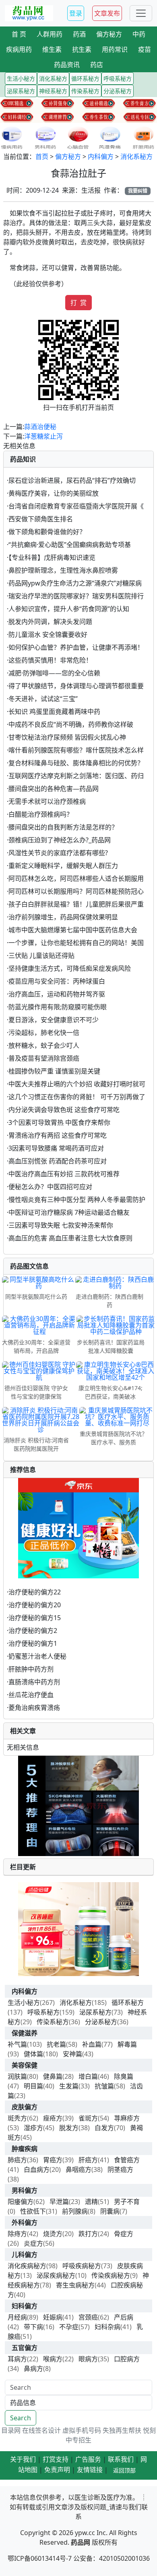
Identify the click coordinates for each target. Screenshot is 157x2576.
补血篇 (92, 2044)
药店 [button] (97, 65)
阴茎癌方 (120, 2169)
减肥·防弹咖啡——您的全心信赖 (54, 673)
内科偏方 (101, 157)
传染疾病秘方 (111, 2275)
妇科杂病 (107, 2327)
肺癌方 (17, 2160)
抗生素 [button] (82, 49)
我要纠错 (138, 191)
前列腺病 (75, 2211)
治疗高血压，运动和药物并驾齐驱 (57, 994)
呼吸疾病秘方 (82, 2266)
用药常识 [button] (115, 49)
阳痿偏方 (21, 2202)
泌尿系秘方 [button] (21, 91)
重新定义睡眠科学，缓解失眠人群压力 (63, 866)
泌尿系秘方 (95, 2012)
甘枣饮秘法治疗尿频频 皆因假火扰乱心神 (67, 737)
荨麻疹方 (127, 2118)
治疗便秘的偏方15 (35, 1618)
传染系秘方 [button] (85, 91)
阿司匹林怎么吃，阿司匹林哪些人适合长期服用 (76, 878)
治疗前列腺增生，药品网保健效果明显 (63, 917)
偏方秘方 (68, 157)
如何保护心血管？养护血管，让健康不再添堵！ (76, 647)
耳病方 (17, 2359)
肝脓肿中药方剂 (31, 1669)
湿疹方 (33, 2128)
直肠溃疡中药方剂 (34, 1682)
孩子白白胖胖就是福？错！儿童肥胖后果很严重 (76, 904)
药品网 (81, 2542)
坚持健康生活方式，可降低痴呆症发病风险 (70, 968)
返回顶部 (124, 2470)
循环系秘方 (128, 2003)
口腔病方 (127, 2359)
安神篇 (72, 2054)
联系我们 (121, 2459)
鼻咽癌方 (78, 2169)
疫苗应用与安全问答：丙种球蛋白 (57, 981)
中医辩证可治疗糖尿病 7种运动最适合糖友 (69, 1212)
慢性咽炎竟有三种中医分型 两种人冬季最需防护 (77, 1200)
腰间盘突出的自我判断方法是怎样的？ (63, 827)
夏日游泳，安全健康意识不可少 (54, 1020)
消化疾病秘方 (27, 2266)
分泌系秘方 (101, 2022)
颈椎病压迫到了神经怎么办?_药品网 (60, 840)
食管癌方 (127, 2160)
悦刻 (149, 2430)
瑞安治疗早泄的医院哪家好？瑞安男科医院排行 (76, 596)
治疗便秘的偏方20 (35, 1605)
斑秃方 (17, 2118)
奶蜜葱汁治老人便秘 (37, 1656)
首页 (42, 157)
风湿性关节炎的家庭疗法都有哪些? (58, 853)
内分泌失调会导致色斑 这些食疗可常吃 (64, 1110)
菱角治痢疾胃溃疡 (34, 1708)
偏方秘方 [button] (109, 34)
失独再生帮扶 (122, 2430)
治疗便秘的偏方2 (33, 1631)
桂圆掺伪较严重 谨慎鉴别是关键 (54, 1071)
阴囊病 (110, 2211)
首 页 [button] (19, 34)
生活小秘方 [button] (21, 78)
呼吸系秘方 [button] (118, 78)
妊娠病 (53, 2317)
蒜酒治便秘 (40, 427)
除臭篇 (124, 2076)
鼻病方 (33, 2369)
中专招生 (78, 2440)
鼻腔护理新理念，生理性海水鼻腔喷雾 (63, 570)
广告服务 (88, 2459)
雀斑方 (88, 2118)
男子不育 (127, 2202)
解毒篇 (127, 2044)
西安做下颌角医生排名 (41, 519)
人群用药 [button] (50, 34)
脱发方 (69, 2128)
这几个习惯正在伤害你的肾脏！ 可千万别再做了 (77, 1097)
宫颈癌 (88, 2317)
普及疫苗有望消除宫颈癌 (44, 1058)
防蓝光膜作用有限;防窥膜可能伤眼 (58, 1007)
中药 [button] (139, 34)
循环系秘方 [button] (85, 78)
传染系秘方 (53, 2022)
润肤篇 (17, 2076)
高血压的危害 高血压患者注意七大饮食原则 (70, 1238)
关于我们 (23, 2459)
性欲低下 (33, 2211)
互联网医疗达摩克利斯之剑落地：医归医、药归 (76, 776)
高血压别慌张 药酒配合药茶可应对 (58, 1161)
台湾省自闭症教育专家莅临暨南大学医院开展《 (76, 506)
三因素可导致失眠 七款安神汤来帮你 (61, 1225)
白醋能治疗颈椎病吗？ (41, 814)
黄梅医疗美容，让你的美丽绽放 (54, 493)
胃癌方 (53, 2160)
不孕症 (69, 2327)
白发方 (104, 2128)
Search (21, 2418)
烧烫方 (53, 2234)
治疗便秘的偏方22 (35, 1592)
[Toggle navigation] (141, 13)
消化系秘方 (136, 157)
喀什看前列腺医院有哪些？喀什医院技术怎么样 (76, 750)
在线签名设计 (41, 2430)
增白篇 (88, 2076)
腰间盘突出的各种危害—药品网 (54, 789)
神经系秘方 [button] (53, 91)
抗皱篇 (104, 2086)
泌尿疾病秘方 (56, 2275)
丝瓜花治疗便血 (31, 1695)
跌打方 (88, 2234)
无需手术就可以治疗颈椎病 (47, 801)
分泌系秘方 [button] (118, 91)
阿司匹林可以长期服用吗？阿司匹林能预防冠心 (76, 891)
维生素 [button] (52, 49)
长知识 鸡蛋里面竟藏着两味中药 (54, 712)
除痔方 (17, 2234)
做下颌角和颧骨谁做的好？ (47, 532)
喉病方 (53, 2359)
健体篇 (33, 2054)
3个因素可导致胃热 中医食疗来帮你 (59, 1122)
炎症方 (33, 2243)
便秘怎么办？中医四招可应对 (50, 1187)
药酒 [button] (79, 34)
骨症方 (124, 2234)
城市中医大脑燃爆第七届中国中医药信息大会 (73, 930)
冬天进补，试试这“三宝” (43, 699)
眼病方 (88, 2359)
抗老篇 (56, 2044)
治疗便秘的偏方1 (33, 1643)
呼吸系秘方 (43, 2012)
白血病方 (37, 2169)
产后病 (124, 2317)
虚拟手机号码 (82, 2430)
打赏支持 (56, 2459)
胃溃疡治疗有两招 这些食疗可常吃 (58, 1135)
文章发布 (107, 13)
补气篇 (17, 2044)
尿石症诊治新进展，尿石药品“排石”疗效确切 (72, 480)
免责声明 (57, 2470)
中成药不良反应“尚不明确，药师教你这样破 (71, 724)
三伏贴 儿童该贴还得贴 (41, 956)
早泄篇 (59, 2202)
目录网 (11, 2430)
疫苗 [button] (145, 49)
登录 (76, 13)
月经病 (17, 2317)
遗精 (91, 2202)
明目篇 (33, 2086)
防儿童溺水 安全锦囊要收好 (48, 634)
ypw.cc (85, 2533)
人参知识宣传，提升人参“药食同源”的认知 (69, 609)
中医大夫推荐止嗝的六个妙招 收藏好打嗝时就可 (77, 1084)
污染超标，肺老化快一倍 (44, 1033)
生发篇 (69, 2086)
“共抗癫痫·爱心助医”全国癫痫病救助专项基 (70, 545)
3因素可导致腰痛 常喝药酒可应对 (56, 1148)
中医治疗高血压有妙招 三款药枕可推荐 (64, 1174)
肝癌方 (88, 2160)
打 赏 (78, 303)
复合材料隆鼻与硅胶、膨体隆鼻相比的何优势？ (76, 763)
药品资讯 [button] (67, 65)
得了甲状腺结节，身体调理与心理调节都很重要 (76, 686)
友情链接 (90, 2470)
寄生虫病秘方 (75, 2285)
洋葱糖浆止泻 (43, 436)
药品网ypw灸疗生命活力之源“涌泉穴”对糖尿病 (75, 583)
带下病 (33, 2327)
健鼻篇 (53, 2076)
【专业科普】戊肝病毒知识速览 (52, 557)
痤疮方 (53, 2118)
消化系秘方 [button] (53, 78)
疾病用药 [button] (19, 49)
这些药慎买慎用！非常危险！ (50, 660)
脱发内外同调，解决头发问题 (50, 622)
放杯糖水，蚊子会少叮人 (44, 1045)
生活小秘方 (24, 2003)
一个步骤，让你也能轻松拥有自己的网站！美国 (76, 943)
